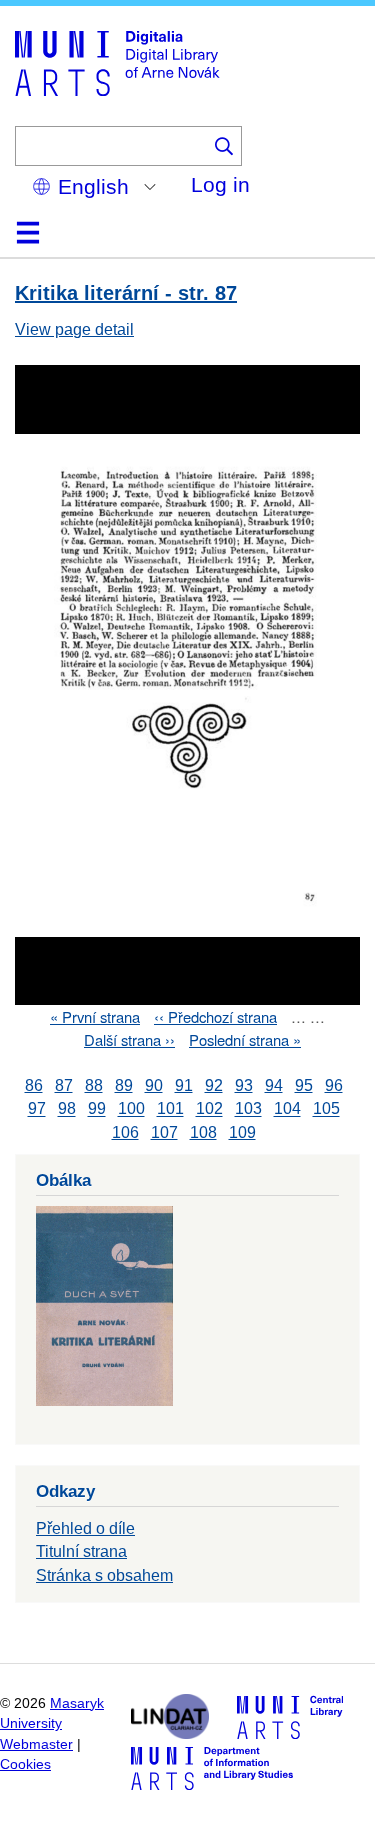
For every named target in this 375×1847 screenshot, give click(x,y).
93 (244, 1085)
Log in (220, 184)
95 (304, 1085)
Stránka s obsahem (104, 1575)
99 (97, 1109)
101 (170, 1109)
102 (209, 1109)
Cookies (25, 1764)
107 (164, 1132)
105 (326, 1109)
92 (214, 1085)
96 (334, 1085)
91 (184, 1085)
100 (131, 1109)
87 (64, 1085)
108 (203, 1132)
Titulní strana (81, 1551)
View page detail (74, 329)
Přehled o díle (85, 1528)
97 (37, 1109)
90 (154, 1085)
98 (67, 1109)
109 (242, 1132)
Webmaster (36, 1744)
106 (125, 1132)
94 (274, 1085)
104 (287, 1109)
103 (248, 1109)
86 (34, 1085)
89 (124, 1085)
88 (94, 1085)
